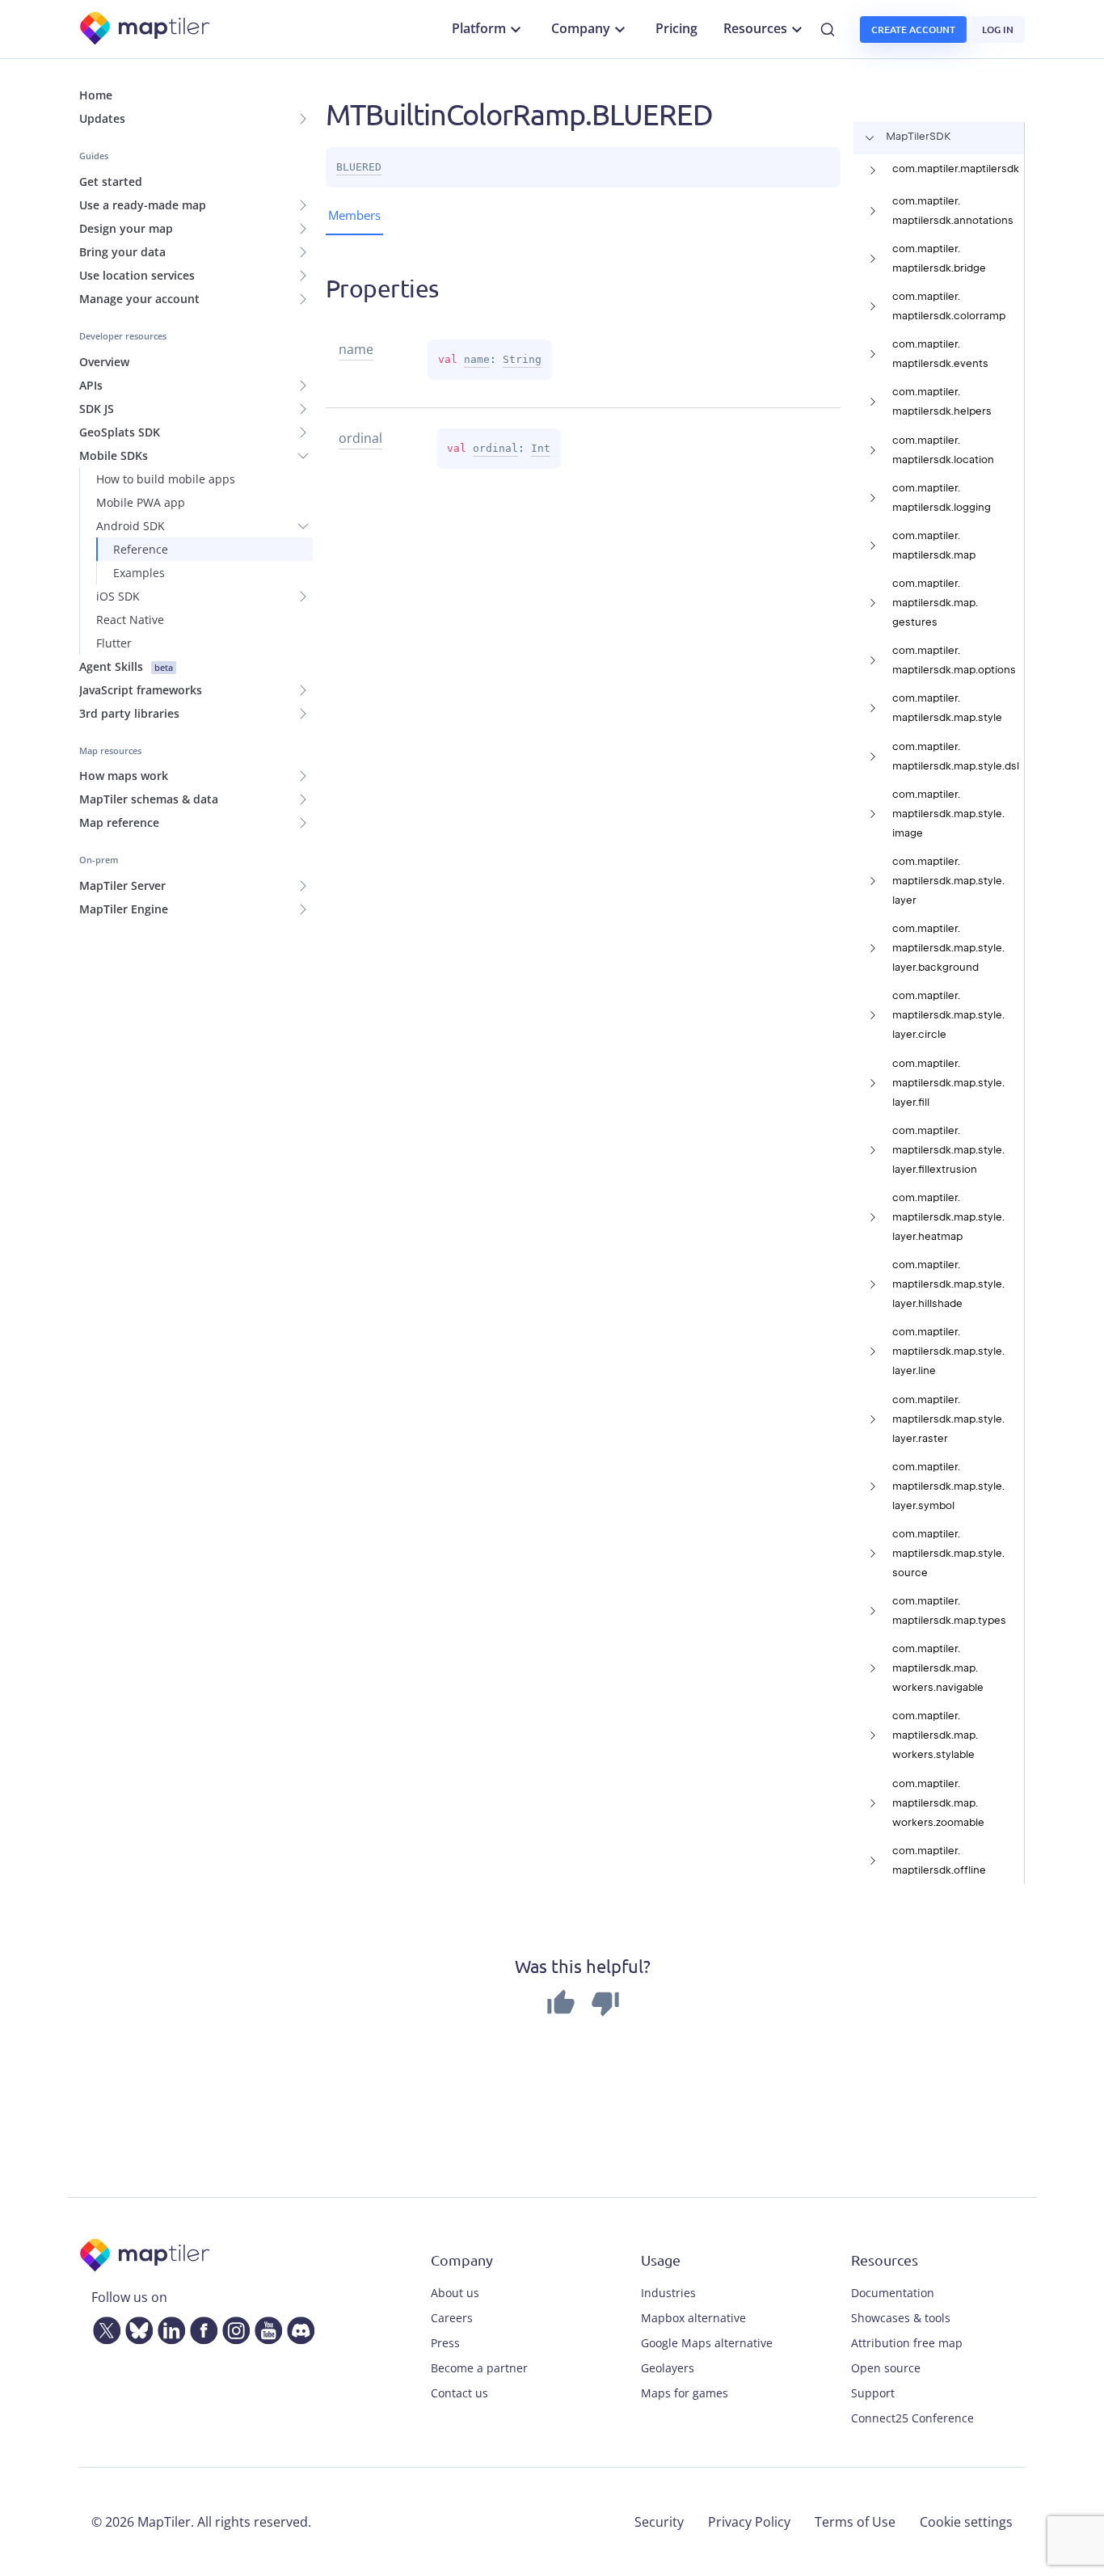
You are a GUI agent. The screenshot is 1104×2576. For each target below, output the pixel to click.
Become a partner (479, 2368)
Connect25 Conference (912, 2418)
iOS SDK (118, 596)
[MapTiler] (146, 30)
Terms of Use (855, 2522)
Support (873, 2393)
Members (354, 215)
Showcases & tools (901, 2318)
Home (96, 95)
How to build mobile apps (166, 479)
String (522, 359)
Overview (104, 362)
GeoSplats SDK (120, 432)
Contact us (459, 2393)
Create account (913, 30)
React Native (130, 620)
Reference (141, 549)
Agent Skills (126, 666)
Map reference (119, 822)
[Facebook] (200, 2327)
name (477, 359)
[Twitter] (103, 2327)
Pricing (676, 28)
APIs (91, 385)
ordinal (495, 448)
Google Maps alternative (707, 2343)
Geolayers (668, 2368)
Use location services (137, 275)
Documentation (893, 2293)
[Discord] (297, 2327)
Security (659, 2522)
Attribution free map (907, 2343)
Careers (452, 2318)
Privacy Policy (749, 2522)
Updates (102, 118)
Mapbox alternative (693, 2318)
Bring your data (122, 252)
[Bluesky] (136, 2327)
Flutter (114, 643)
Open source (886, 2368)
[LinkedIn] (168, 2327)
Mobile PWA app (141, 502)
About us (455, 2293)
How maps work (124, 776)
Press (445, 2343)
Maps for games (685, 2393)
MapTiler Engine (124, 909)
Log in (998, 30)
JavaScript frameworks (141, 690)
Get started (111, 181)
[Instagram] (233, 2327)
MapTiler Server (122, 885)
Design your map (126, 228)
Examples (139, 573)
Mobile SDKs (114, 455)
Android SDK (131, 526)
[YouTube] (265, 2327)
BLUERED (359, 167)
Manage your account (139, 299)
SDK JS (97, 409)
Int (541, 448)
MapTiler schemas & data (149, 799)
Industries (668, 2293)
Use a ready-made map (143, 205)
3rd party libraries (129, 713)
